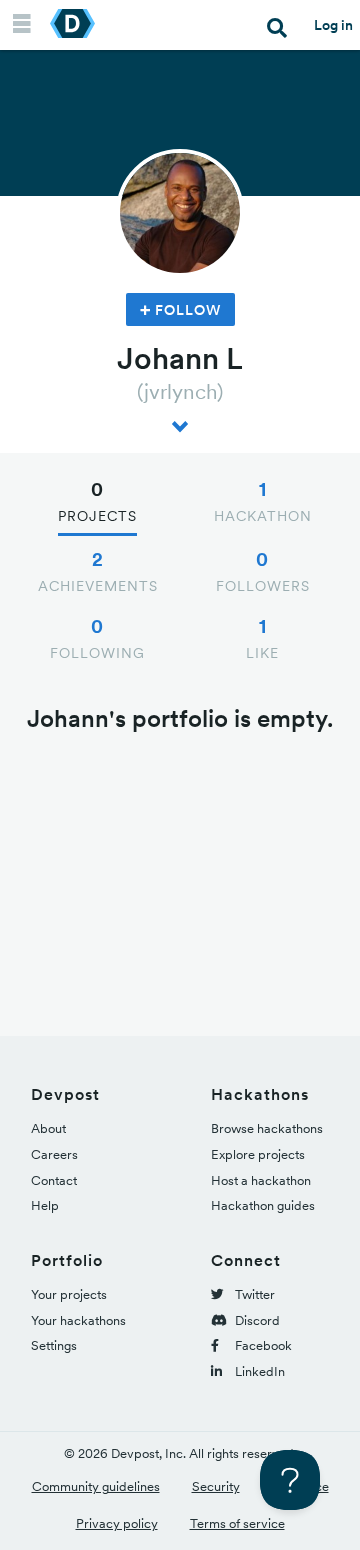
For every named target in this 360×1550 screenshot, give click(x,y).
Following (97, 638)
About (48, 1128)
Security (216, 1486)
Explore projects (258, 1154)
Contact (54, 1180)
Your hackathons (78, 1320)
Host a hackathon (261, 1180)
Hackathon (263, 501)
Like (262, 638)
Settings (54, 1345)
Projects (97, 501)
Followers (263, 571)
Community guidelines (96, 1486)
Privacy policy (117, 1523)
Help (45, 1205)
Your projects (69, 1294)
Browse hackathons (267, 1128)
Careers (54, 1154)
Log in (333, 25)
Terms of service (237, 1523)
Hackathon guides (263, 1205)
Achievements (98, 571)
